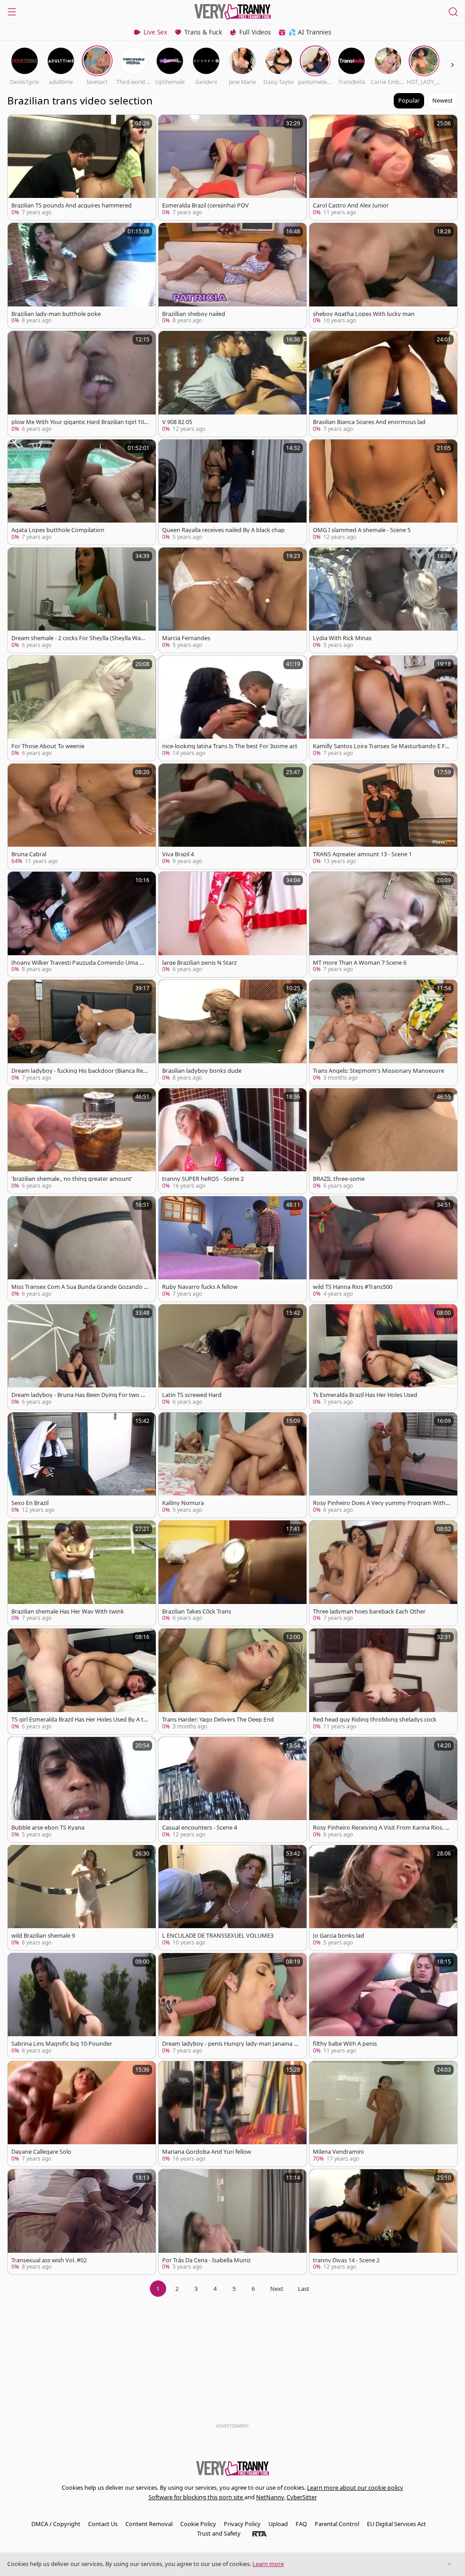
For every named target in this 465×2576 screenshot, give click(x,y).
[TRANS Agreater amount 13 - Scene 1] (383, 816)
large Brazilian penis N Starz (199, 963)
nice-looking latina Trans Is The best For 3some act (230, 746)
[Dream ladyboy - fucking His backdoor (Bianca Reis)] (82, 1032)
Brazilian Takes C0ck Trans (197, 1611)
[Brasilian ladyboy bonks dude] (232, 1032)
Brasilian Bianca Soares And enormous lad (369, 422)
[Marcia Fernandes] (232, 600)
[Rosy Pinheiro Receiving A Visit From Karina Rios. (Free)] (383, 1790)
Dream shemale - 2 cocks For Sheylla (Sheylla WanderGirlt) (80, 638)
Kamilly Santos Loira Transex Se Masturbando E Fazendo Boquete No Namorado (381, 746)
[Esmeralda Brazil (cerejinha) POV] (232, 168)
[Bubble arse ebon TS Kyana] (82, 1790)
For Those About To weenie (48, 746)
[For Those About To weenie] (82, 708)
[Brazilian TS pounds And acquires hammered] (82, 168)
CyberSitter (302, 2497)
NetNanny (270, 2497)
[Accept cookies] (450, 2564)
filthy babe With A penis (345, 2044)
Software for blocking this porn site (196, 2497)
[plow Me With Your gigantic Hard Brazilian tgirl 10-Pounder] (82, 384)
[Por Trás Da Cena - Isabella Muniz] (232, 2222)
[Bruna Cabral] (82, 816)
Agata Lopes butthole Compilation (58, 530)
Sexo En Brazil (30, 1503)
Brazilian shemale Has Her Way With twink (68, 1611)
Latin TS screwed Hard (192, 1395)
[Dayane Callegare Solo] (82, 2114)
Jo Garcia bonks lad (339, 1936)
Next (277, 2289)
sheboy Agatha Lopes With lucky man (364, 314)
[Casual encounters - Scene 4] (232, 1790)
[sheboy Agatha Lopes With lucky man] (383, 276)
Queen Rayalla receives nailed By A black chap (223, 530)
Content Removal (149, 2524)
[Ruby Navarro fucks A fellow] (232, 1249)
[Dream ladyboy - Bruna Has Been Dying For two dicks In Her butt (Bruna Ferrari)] (82, 1357)
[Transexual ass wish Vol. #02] (82, 2222)
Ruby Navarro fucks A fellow (200, 1287)
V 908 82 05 (177, 422)
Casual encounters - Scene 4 (200, 1828)
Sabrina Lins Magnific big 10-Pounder (62, 2044)
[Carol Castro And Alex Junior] (383, 168)
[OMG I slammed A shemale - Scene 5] (383, 492)
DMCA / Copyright (56, 2524)
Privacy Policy (242, 2524)
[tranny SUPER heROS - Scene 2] (232, 1141)
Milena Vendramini (338, 2152)
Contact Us (103, 2524)
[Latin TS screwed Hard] (232, 1357)
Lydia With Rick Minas (342, 638)
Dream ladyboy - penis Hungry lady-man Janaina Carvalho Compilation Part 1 (230, 2044)
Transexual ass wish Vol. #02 (49, 2260)
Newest (443, 100)
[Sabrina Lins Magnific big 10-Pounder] (82, 2006)
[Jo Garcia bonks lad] (383, 1898)
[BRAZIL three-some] (383, 1141)
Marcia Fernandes (186, 638)
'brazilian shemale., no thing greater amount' (72, 1179)
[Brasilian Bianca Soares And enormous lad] (383, 384)
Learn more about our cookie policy (355, 2487)
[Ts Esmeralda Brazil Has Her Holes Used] (383, 1357)
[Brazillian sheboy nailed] (232, 276)
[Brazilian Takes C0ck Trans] (232, 1573)
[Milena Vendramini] (383, 2114)
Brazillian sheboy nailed (194, 314)
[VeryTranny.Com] (232, 12)
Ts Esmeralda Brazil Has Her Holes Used (365, 1395)
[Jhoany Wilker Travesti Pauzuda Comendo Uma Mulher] (82, 924)
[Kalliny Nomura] (232, 1465)
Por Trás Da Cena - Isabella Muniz (206, 2260)
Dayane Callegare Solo (41, 2152)
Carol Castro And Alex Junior (351, 205)
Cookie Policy (198, 2524)
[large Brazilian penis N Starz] (232, 924)
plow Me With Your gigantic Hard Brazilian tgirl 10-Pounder (79, 422)
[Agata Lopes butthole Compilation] (82, 492)
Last (304, 2289)
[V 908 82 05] (232, 384)
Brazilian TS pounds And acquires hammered (72, 205)
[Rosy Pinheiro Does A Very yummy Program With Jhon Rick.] (383, 1465)
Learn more (268, 2564)
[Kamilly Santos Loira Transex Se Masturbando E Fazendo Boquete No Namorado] (383, 708)
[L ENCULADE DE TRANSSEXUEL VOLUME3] (232, 1898)
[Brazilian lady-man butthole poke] (82, 276)
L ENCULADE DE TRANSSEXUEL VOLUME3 (218, 1936)
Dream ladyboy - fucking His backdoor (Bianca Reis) (78, 1071)
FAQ (301, 2524)
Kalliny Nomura (183, 1503)
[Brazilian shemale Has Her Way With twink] (82, 1573)
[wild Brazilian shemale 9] (82, 1898)
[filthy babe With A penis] (383, 2006)
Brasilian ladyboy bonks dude (202, 1071)
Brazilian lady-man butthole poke (56, 314)
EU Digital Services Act (396, 2524)
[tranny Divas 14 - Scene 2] (383, 2222)
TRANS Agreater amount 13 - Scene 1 (362, 854)
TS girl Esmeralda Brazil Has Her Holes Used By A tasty (79, 1720)
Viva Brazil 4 (178, 854)
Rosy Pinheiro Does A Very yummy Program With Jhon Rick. (381, 1503)
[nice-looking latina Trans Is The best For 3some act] (232, 708)
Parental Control (337, 2524)
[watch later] (19, 126)
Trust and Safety (219, 2533)
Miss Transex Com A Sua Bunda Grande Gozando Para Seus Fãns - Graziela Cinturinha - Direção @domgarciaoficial (80, 1287)
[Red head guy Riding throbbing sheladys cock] (383, 1681)
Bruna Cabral (29, 854)
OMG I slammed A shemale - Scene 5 (362, 530)
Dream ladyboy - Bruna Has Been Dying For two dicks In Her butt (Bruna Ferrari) (80, 1395)
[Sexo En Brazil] (82, 1465)
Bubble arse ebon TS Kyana (48, 1828)
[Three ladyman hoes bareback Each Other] (383, 1573)
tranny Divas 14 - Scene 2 (346, 2260)
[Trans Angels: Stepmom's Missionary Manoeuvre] (383, 1032)
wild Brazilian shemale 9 (43, 1936)
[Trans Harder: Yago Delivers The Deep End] (232, 1681)
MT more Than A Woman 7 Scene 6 (360, 963)
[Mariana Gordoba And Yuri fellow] (232, 2114)
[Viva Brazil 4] (232, 816)
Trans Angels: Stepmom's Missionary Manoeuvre (378, 1071)
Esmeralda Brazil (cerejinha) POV (205, 205)
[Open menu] (12, 12)
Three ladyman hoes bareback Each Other (369, 1611)
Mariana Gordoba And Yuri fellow (207, 2152)
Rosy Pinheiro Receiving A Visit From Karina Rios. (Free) (381, 1828)
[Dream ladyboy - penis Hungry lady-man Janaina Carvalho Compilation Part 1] (232, 2006)
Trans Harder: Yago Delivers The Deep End (218, 1720)
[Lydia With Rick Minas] (383, 600)
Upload (278, 2524)
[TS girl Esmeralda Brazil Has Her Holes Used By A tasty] (82, 1681)
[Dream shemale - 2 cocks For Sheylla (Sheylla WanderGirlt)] (82, 600)
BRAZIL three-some (339, 1179)
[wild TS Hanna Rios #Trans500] (383, 1249)
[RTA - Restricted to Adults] (260, 2533)
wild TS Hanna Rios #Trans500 (353, 1287)
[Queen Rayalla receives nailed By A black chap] (232, 492)
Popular (409, 100)
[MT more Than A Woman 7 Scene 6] (383, 924)
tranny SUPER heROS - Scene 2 (203, 1179)
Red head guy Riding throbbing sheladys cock (375, 1720)
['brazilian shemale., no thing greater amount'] (82, 1141)
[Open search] (453, 12)
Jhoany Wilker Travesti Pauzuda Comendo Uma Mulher (80, 963)
